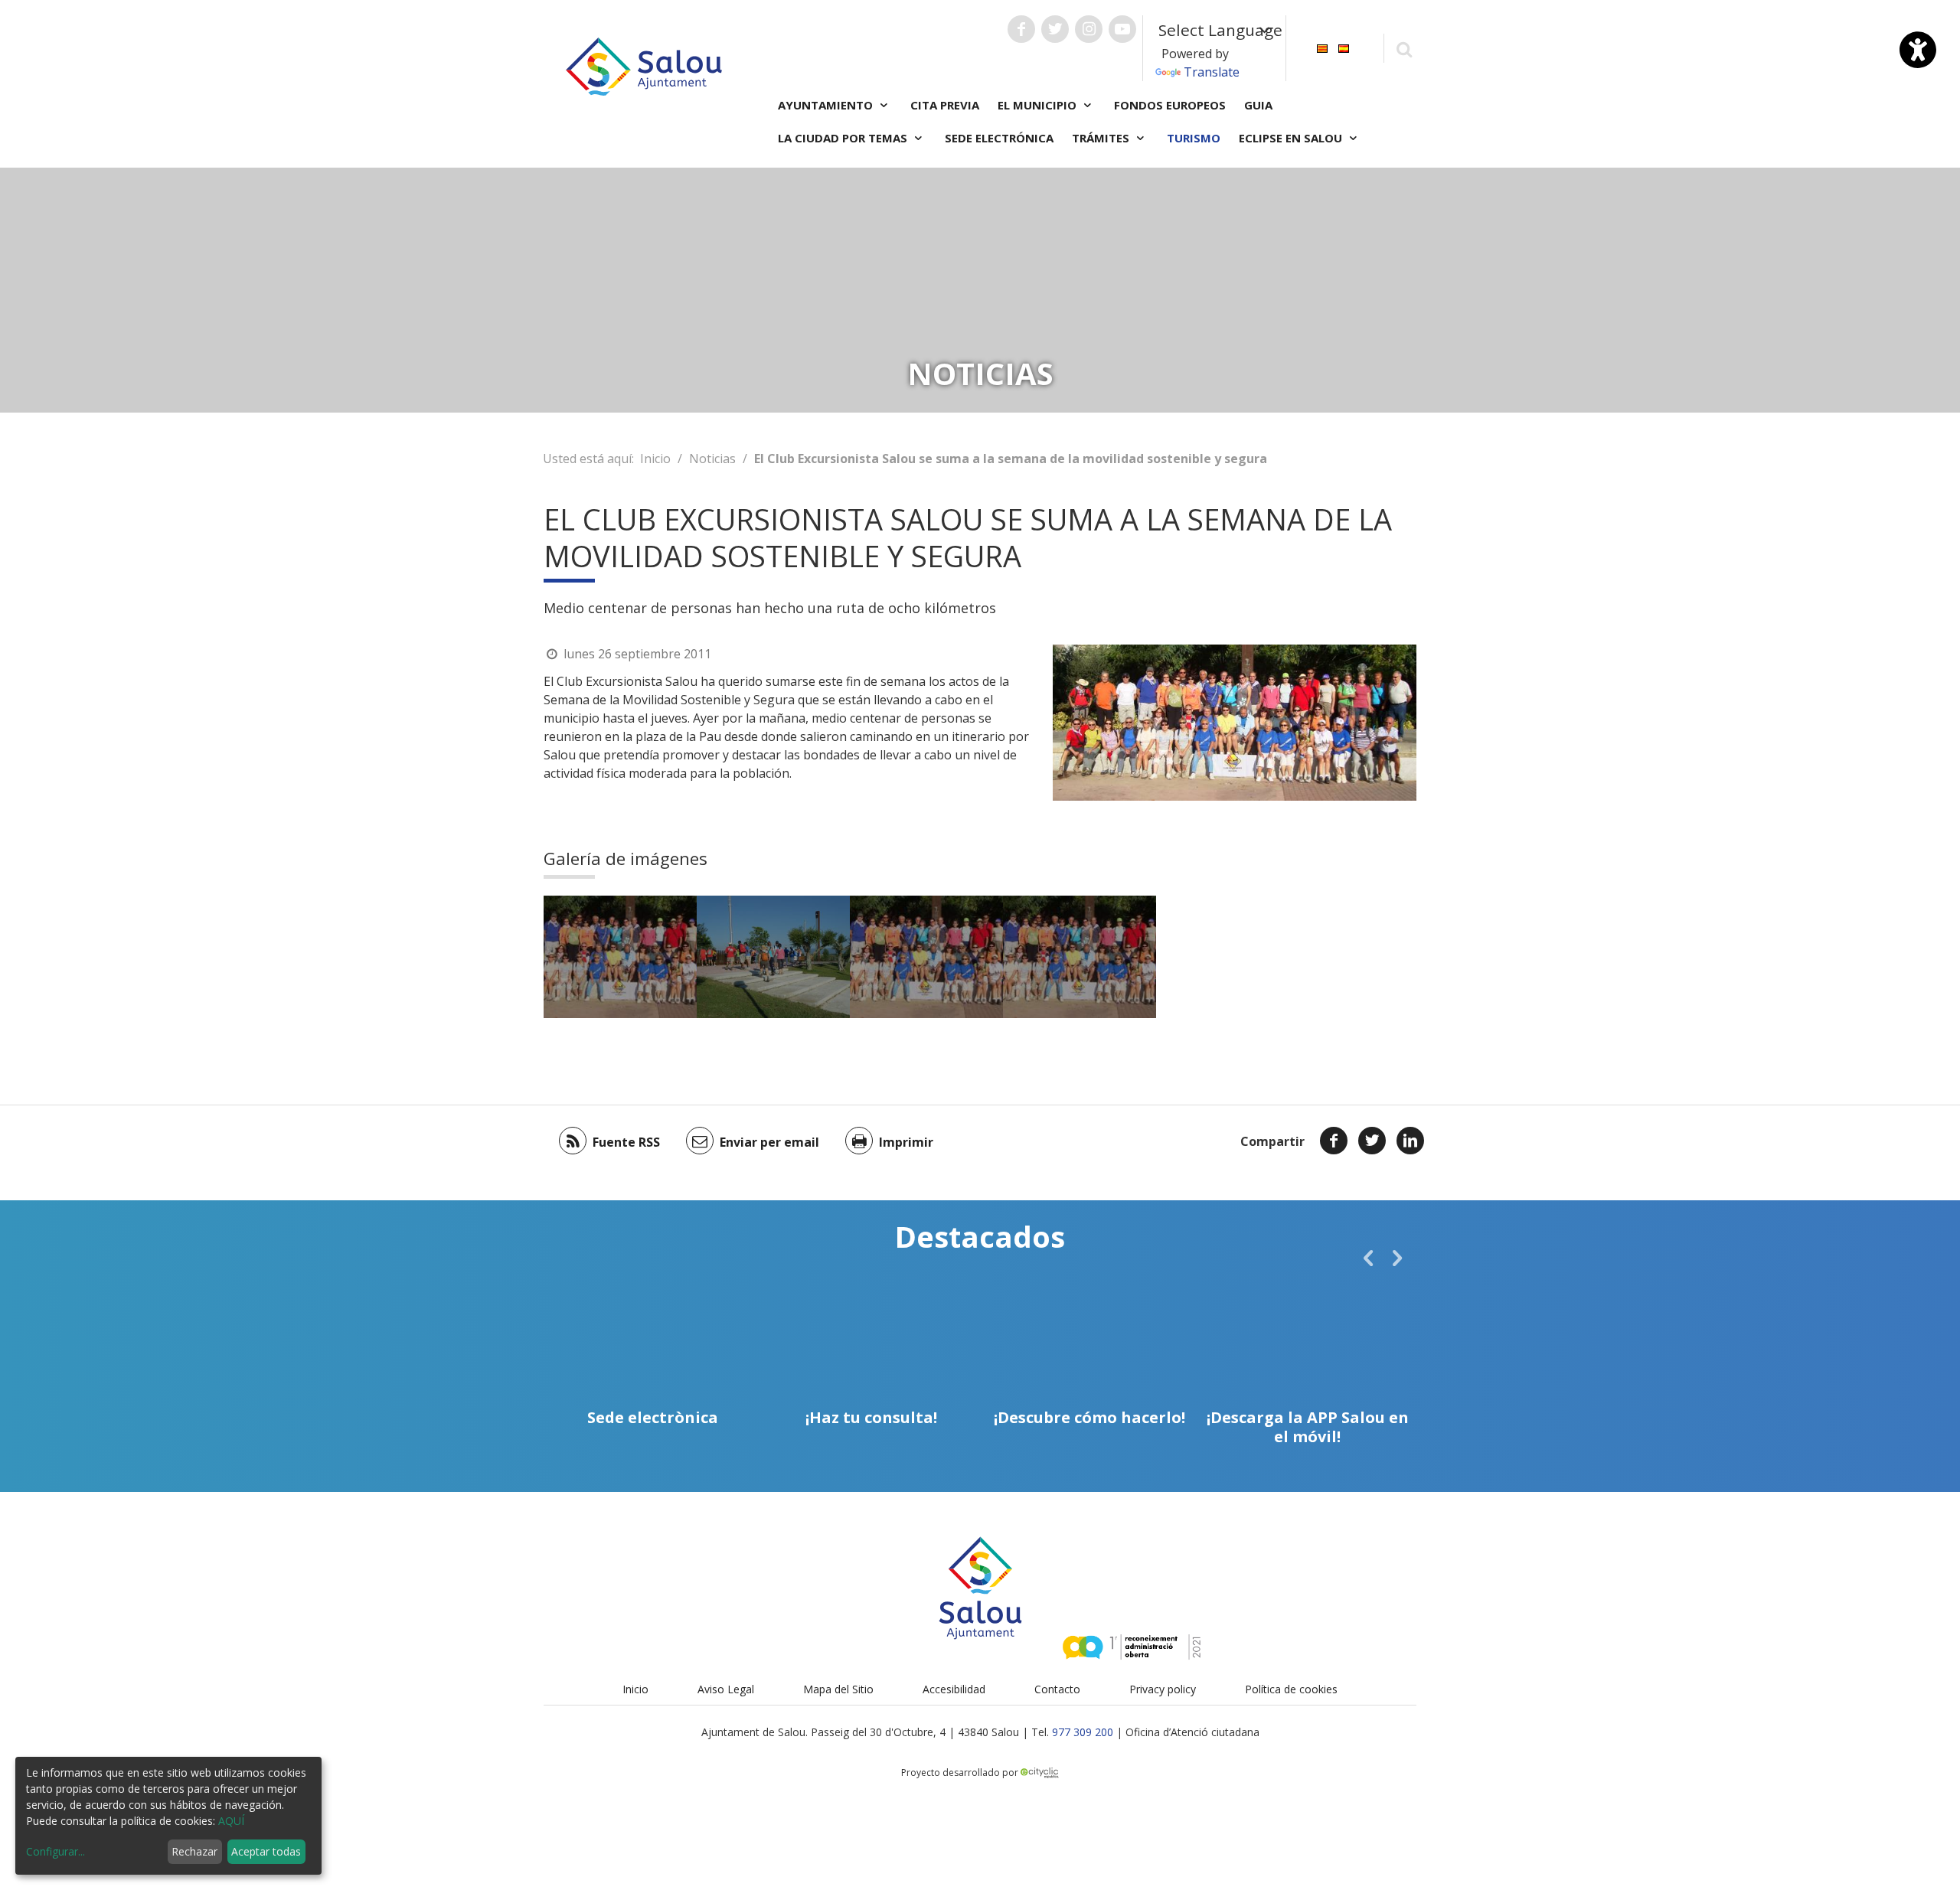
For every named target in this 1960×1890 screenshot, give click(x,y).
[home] (644, 65)
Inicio (655, 459)
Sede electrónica (999, 138)
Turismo (1194, 138)
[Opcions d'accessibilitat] (1918, 50)
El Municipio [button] (1039, 105)
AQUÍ (231, 1821)
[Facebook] (1334, 1141)
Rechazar (194, 1851)
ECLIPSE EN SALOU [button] (1292, 138)
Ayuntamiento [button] (827, 105)
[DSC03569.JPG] (620, 957)
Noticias (712, 459)
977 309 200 (1083, 1732)
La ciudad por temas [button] (844, 138)
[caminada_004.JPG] (773, 957)
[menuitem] (1322, 47)
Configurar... (56, 1851)
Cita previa (945, 105)
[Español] (1344, 47)
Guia (1258, 105)
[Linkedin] (1410, 1141)
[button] (1368, 1258)
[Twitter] (1372, 1141)
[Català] (1322, 47)
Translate (1212, 72)
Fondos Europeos (1170, 105)
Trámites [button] (1102, 138)
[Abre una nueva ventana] (1021, 29)
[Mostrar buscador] (1404, 49)
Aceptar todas (266, 1851)
